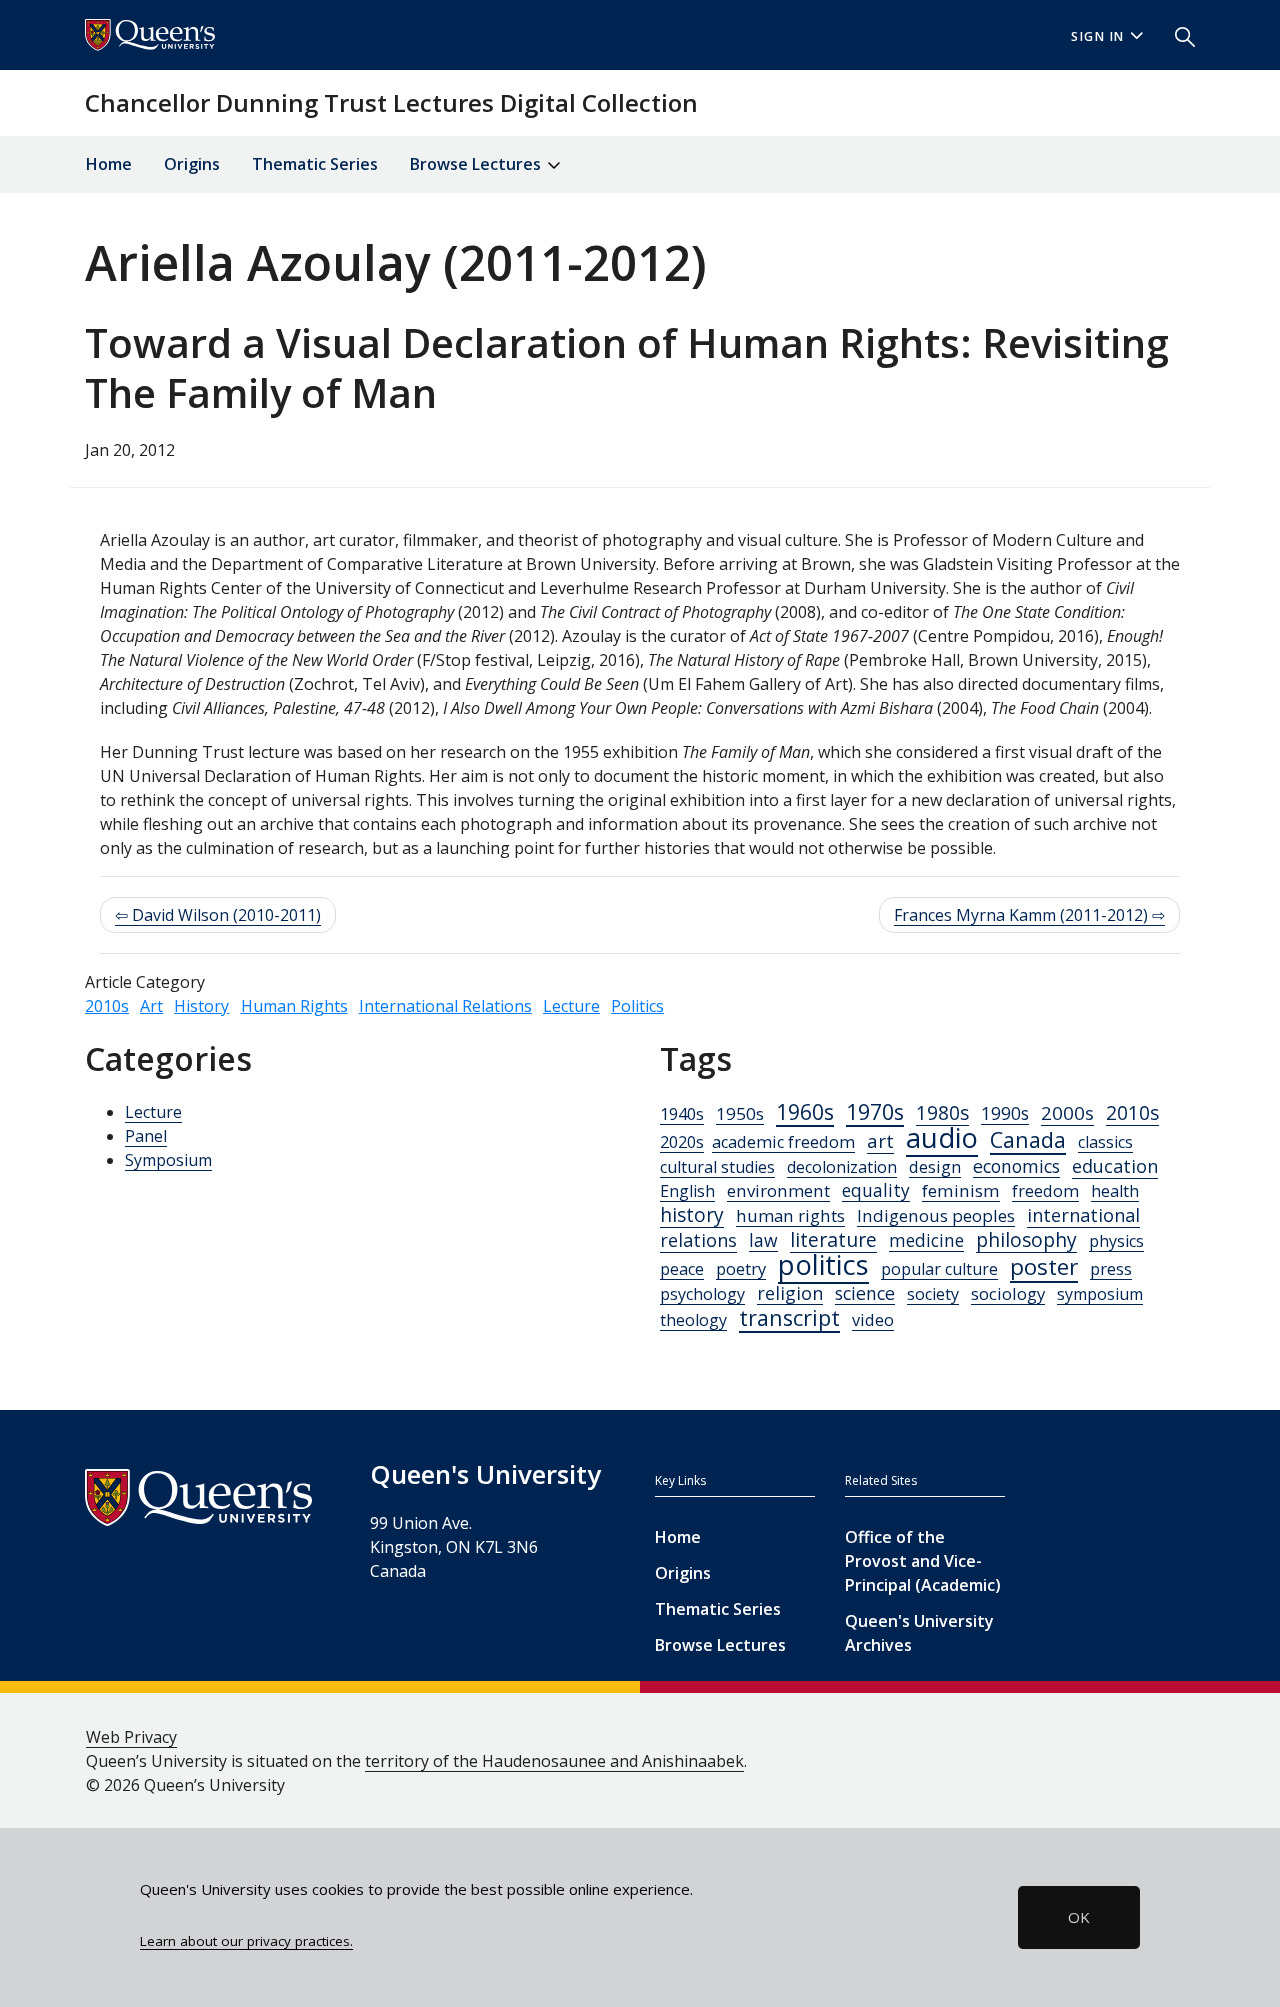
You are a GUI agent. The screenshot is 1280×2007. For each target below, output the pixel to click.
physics (1116, 1241)
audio (942, 1137)
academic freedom (783, 1142)
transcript (789, 1317)
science (865, 1293)
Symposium (168, 1160)
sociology (1008, 1293)
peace (682, 1269)
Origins (192, 164)
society (933, 1294)
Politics (637, 1006)
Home (109, 164)
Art (151, 1006)
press (1111, 1268)
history (692, 1214)
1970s (875, 1111)
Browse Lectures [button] (477, 164)
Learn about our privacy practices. (246, 1941)
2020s (682, 1142)
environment (778, 1190)
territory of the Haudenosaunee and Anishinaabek (554, 1761)
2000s (1067, 1112)
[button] (1177, 35)
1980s (942, 1113)
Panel (146, 1136)
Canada (1028, 1139)
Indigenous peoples (936, 1215)
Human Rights (294, 1006)
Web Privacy (131, 1737)
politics (823, 1264)
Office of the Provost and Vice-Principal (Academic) (923, 1561)
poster (1044, 1266)
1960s (805, 1111)
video (873, 1319)
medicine (926, 1240)
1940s (682, 1114)
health (1115, 1191)
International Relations (445, 1006)
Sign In (1098, 36)
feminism (961, 1190)
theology (693, 1320)
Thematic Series (315, 164)
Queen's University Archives (919, 1633)
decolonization (842, 1167)
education (1115, 1166)
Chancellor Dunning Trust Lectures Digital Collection (391, 102)
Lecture (571, 1006)
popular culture (939, 1269)
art (880, 1141)
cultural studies (717, 1167)
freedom (1045, 1191)
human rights (790, 1215)
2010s (107, 1006)
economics (1016, 1166)
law (763, 1240)
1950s (740, 1113)
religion (790, 1293)
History (201, 1006)
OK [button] (1079, 1917)
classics (1105, 1142)
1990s (1005, 1113)
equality (876, 1190)
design (935, 1167)
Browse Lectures (720, 1645)
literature (833, 1239)
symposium (1100, 1294)
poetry (741, 1268)
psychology (702, 1294)
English (687, 1191)
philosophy (1026, 1239)
